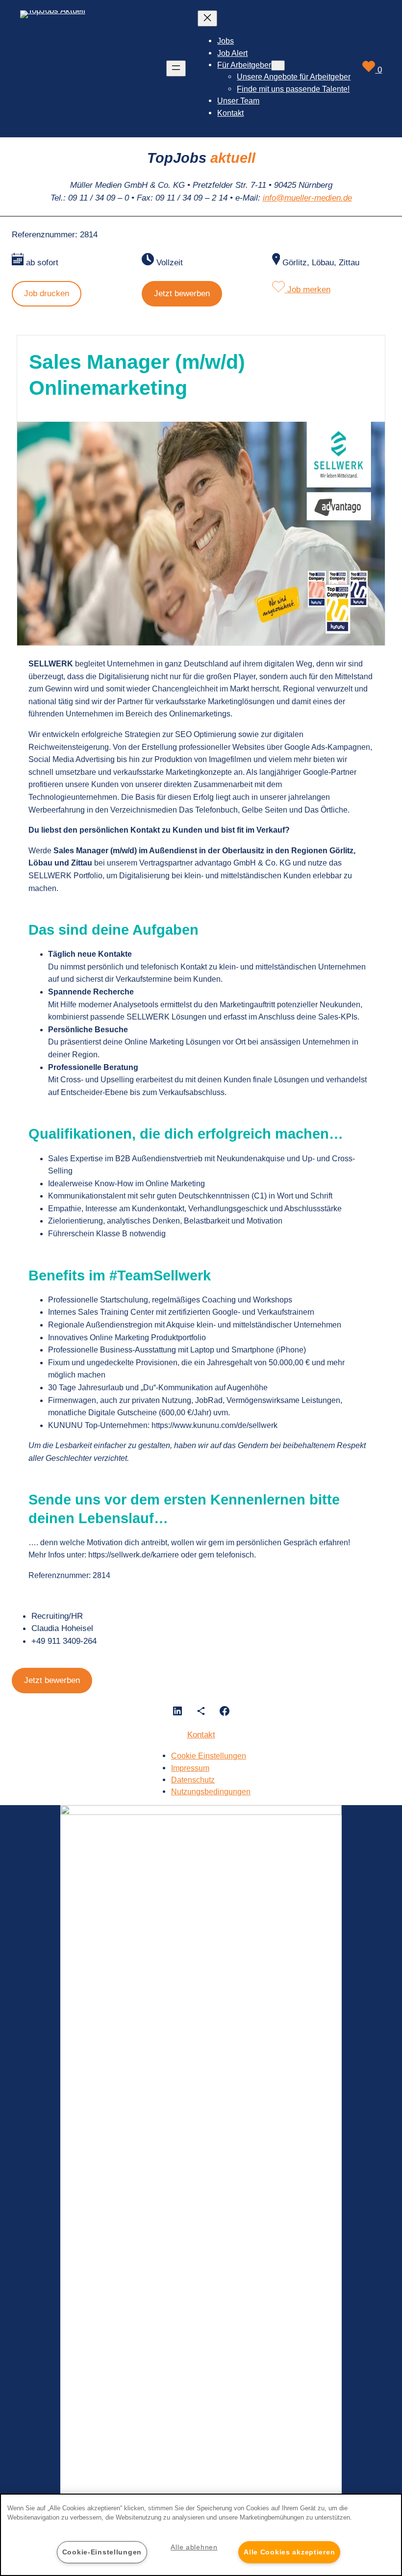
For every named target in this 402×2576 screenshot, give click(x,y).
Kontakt (201, 1734)
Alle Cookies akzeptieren (289, 2552)
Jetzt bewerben (182, 293)
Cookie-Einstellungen (102, 2552)
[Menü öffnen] (176, 68)
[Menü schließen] (207, 18)
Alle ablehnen (194, 2547)
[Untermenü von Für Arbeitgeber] (278, 65)
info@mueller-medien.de (307, 198)
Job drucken (47, 293)
